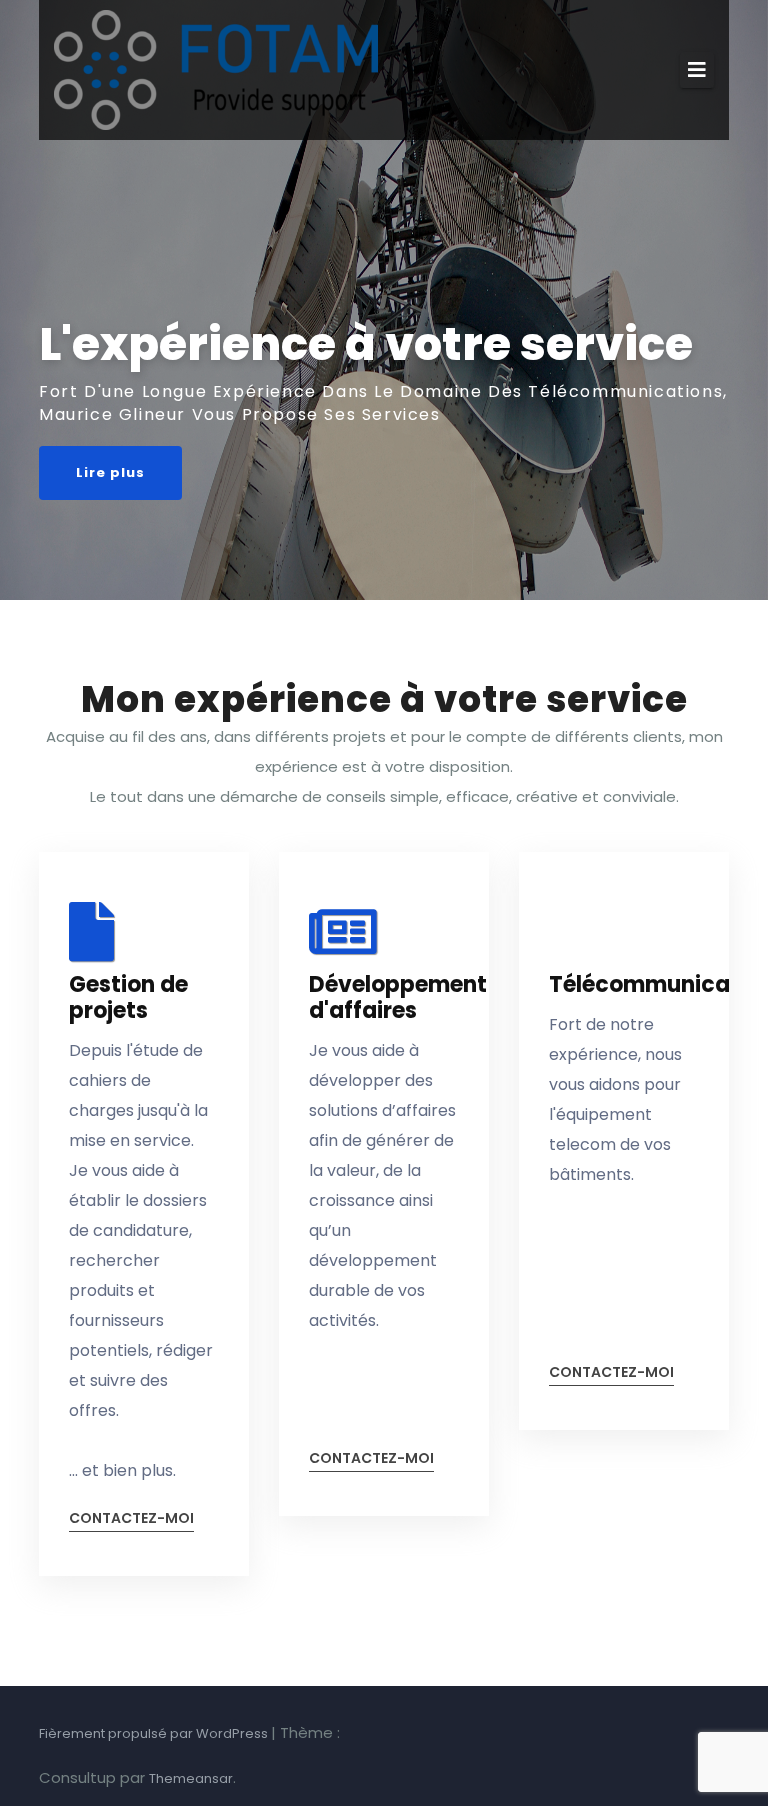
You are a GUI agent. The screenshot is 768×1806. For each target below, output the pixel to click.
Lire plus (110, 472)
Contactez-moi (131, 1519)
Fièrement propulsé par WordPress (155, 1733)
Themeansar (191, 1778)
